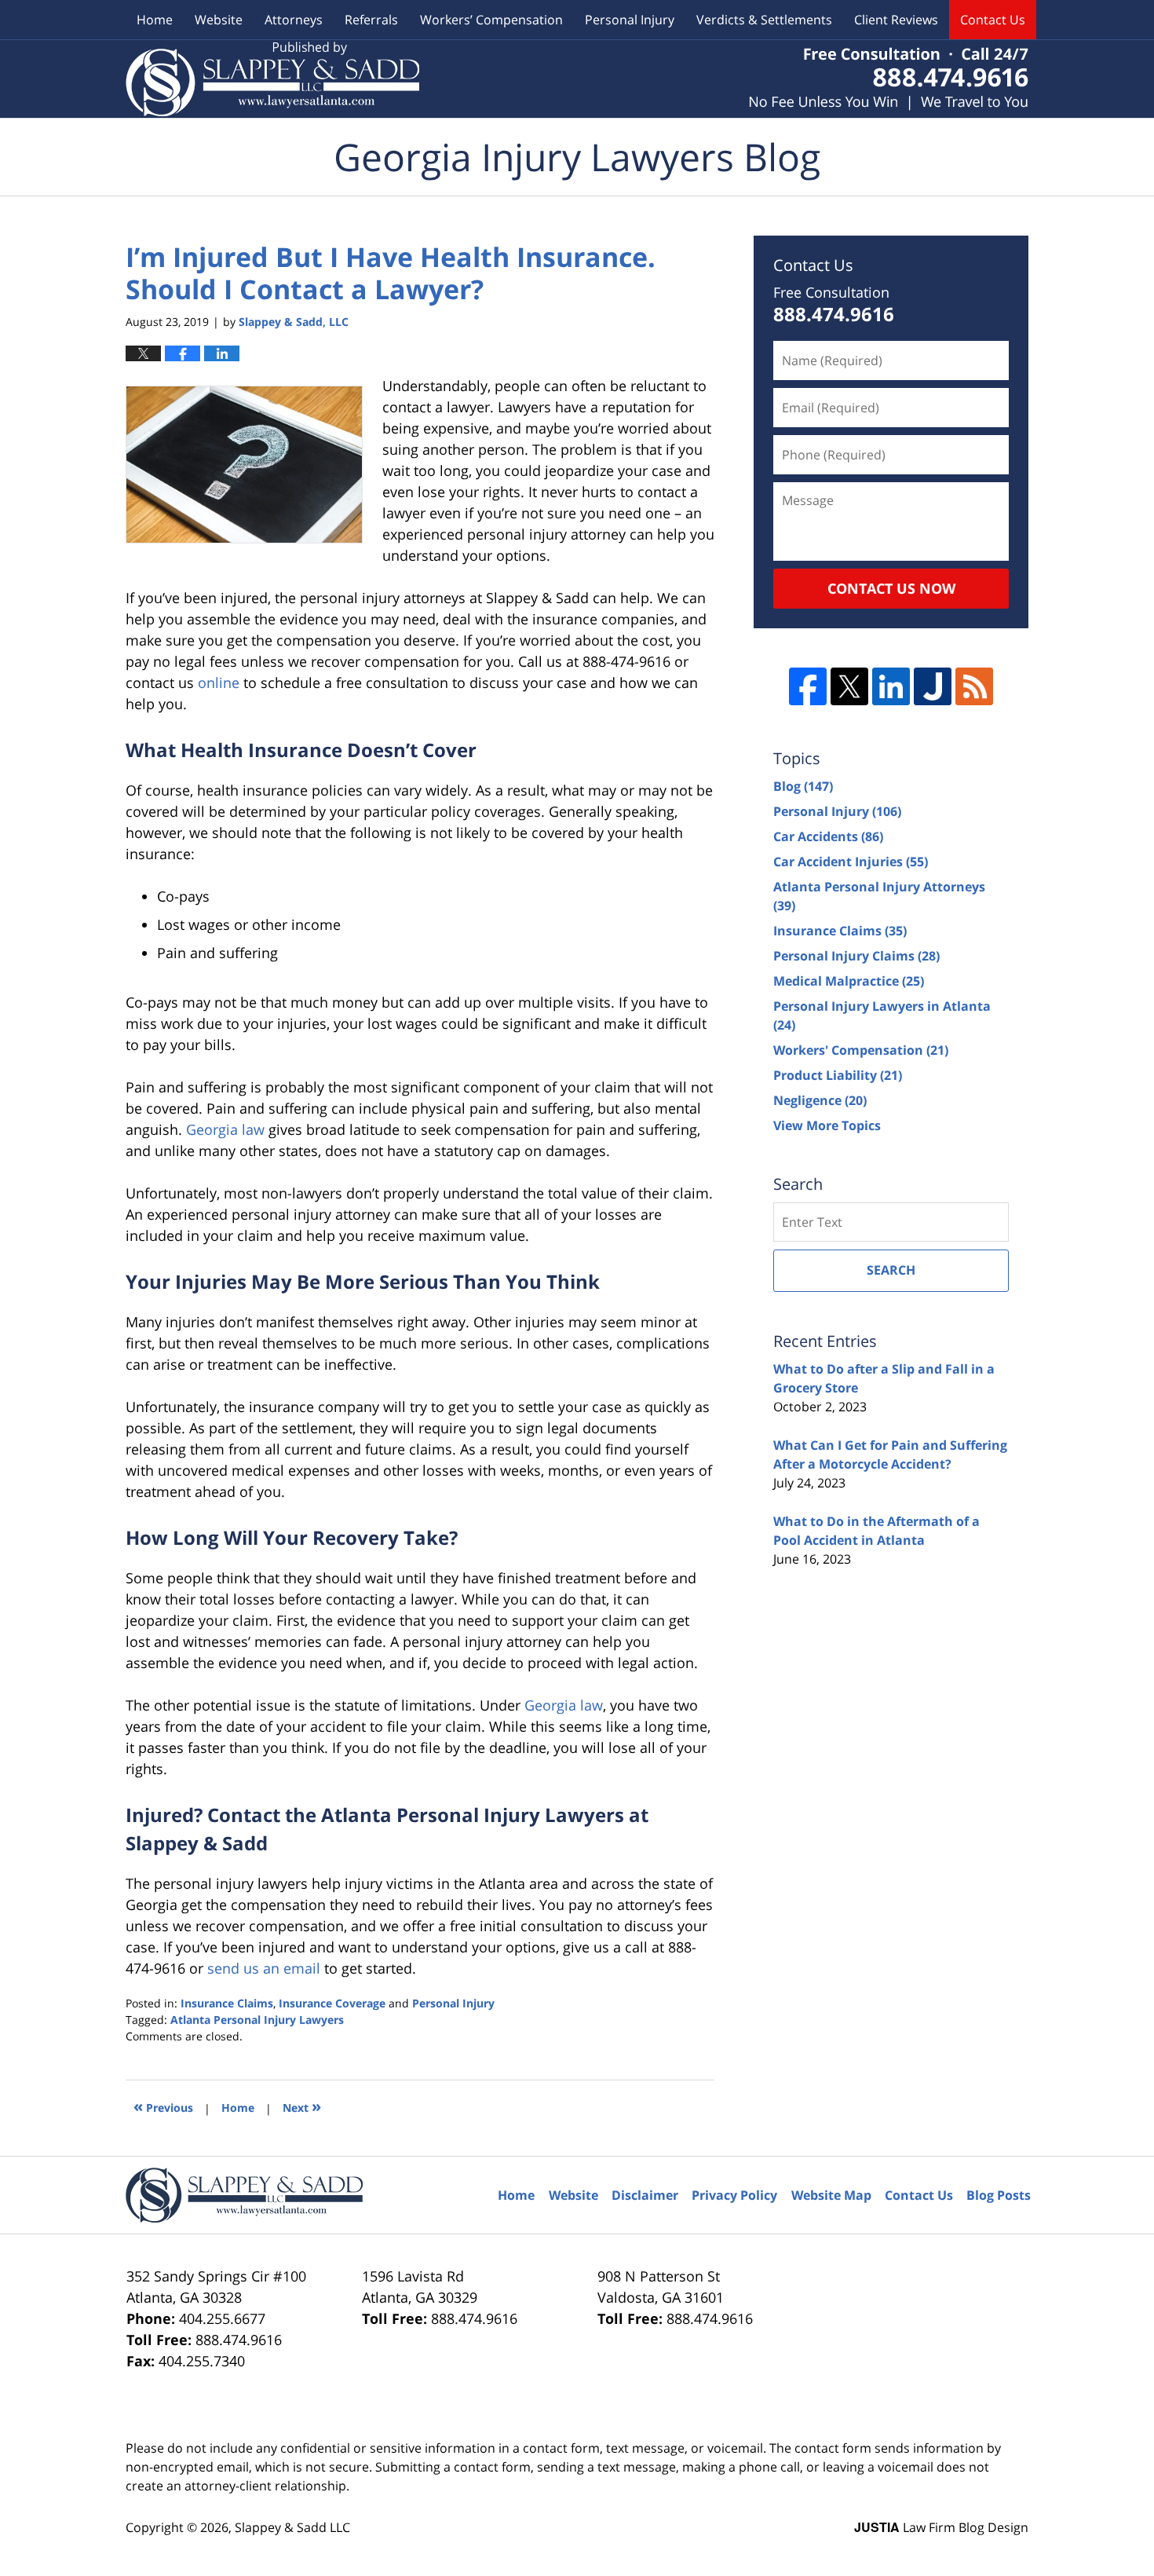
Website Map (831, 2195)
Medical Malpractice (849, 981)
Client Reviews (896, 20)
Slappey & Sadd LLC (292, 2527)
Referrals (371, 20)
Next (302, 2106)
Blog (803, 786)
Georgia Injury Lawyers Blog (272, 79)
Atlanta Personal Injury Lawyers (257, 2020)
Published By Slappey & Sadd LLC (889, 79)
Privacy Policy (734, 2195)
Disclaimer (645, 2195)
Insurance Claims (227, 2003)
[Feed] (974, 686)
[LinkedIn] (891, 686)
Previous (163, 2106)
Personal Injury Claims (856, 956)
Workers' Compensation (861, 1050)
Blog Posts (999, 2195)
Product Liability (838, 1075)
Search (891, 1270)
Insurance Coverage (332, 2003)
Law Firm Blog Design (941, 2527)
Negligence (820, 1100)
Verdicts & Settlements (764, 20)
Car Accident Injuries (851, 862)
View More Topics (827, 1125)
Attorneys (294, 20)
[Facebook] (808, 686)
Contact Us (993, 20)
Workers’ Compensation (491, 20)
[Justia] (933, 686)
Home (155, 20)
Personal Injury (630, 20)
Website (219, 20)
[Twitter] (849, 686)
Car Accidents (828, 836)
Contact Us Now (891, 588)
